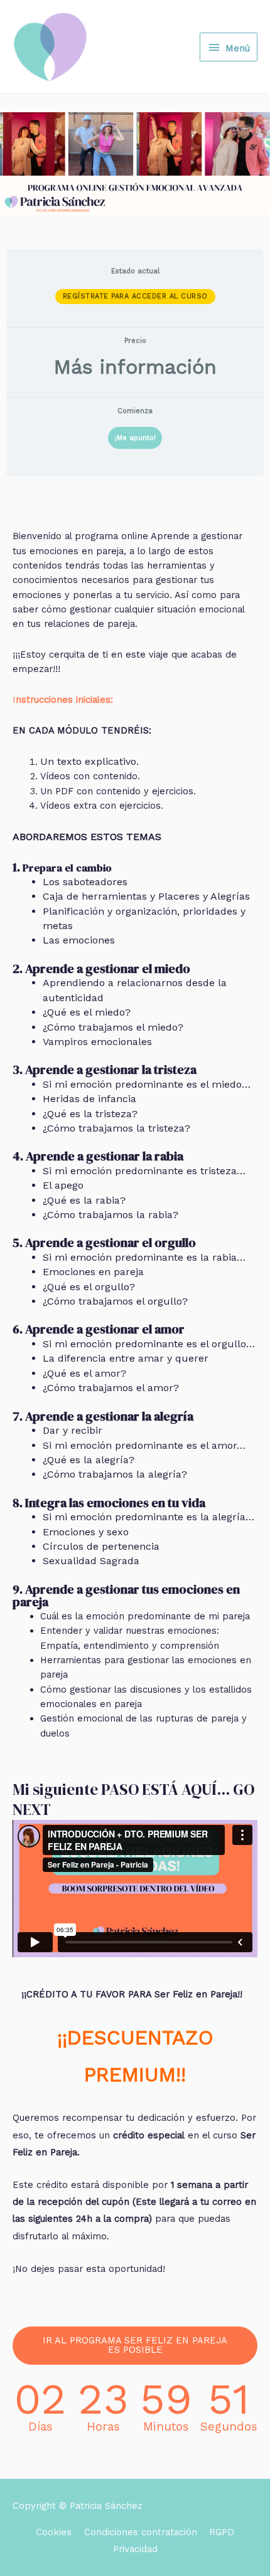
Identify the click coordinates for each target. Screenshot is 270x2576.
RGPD (222, 2532)
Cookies (54, 2532)
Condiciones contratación (141, 2532)
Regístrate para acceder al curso (135, 296)
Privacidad (135, 2549)
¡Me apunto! (135, 438)
